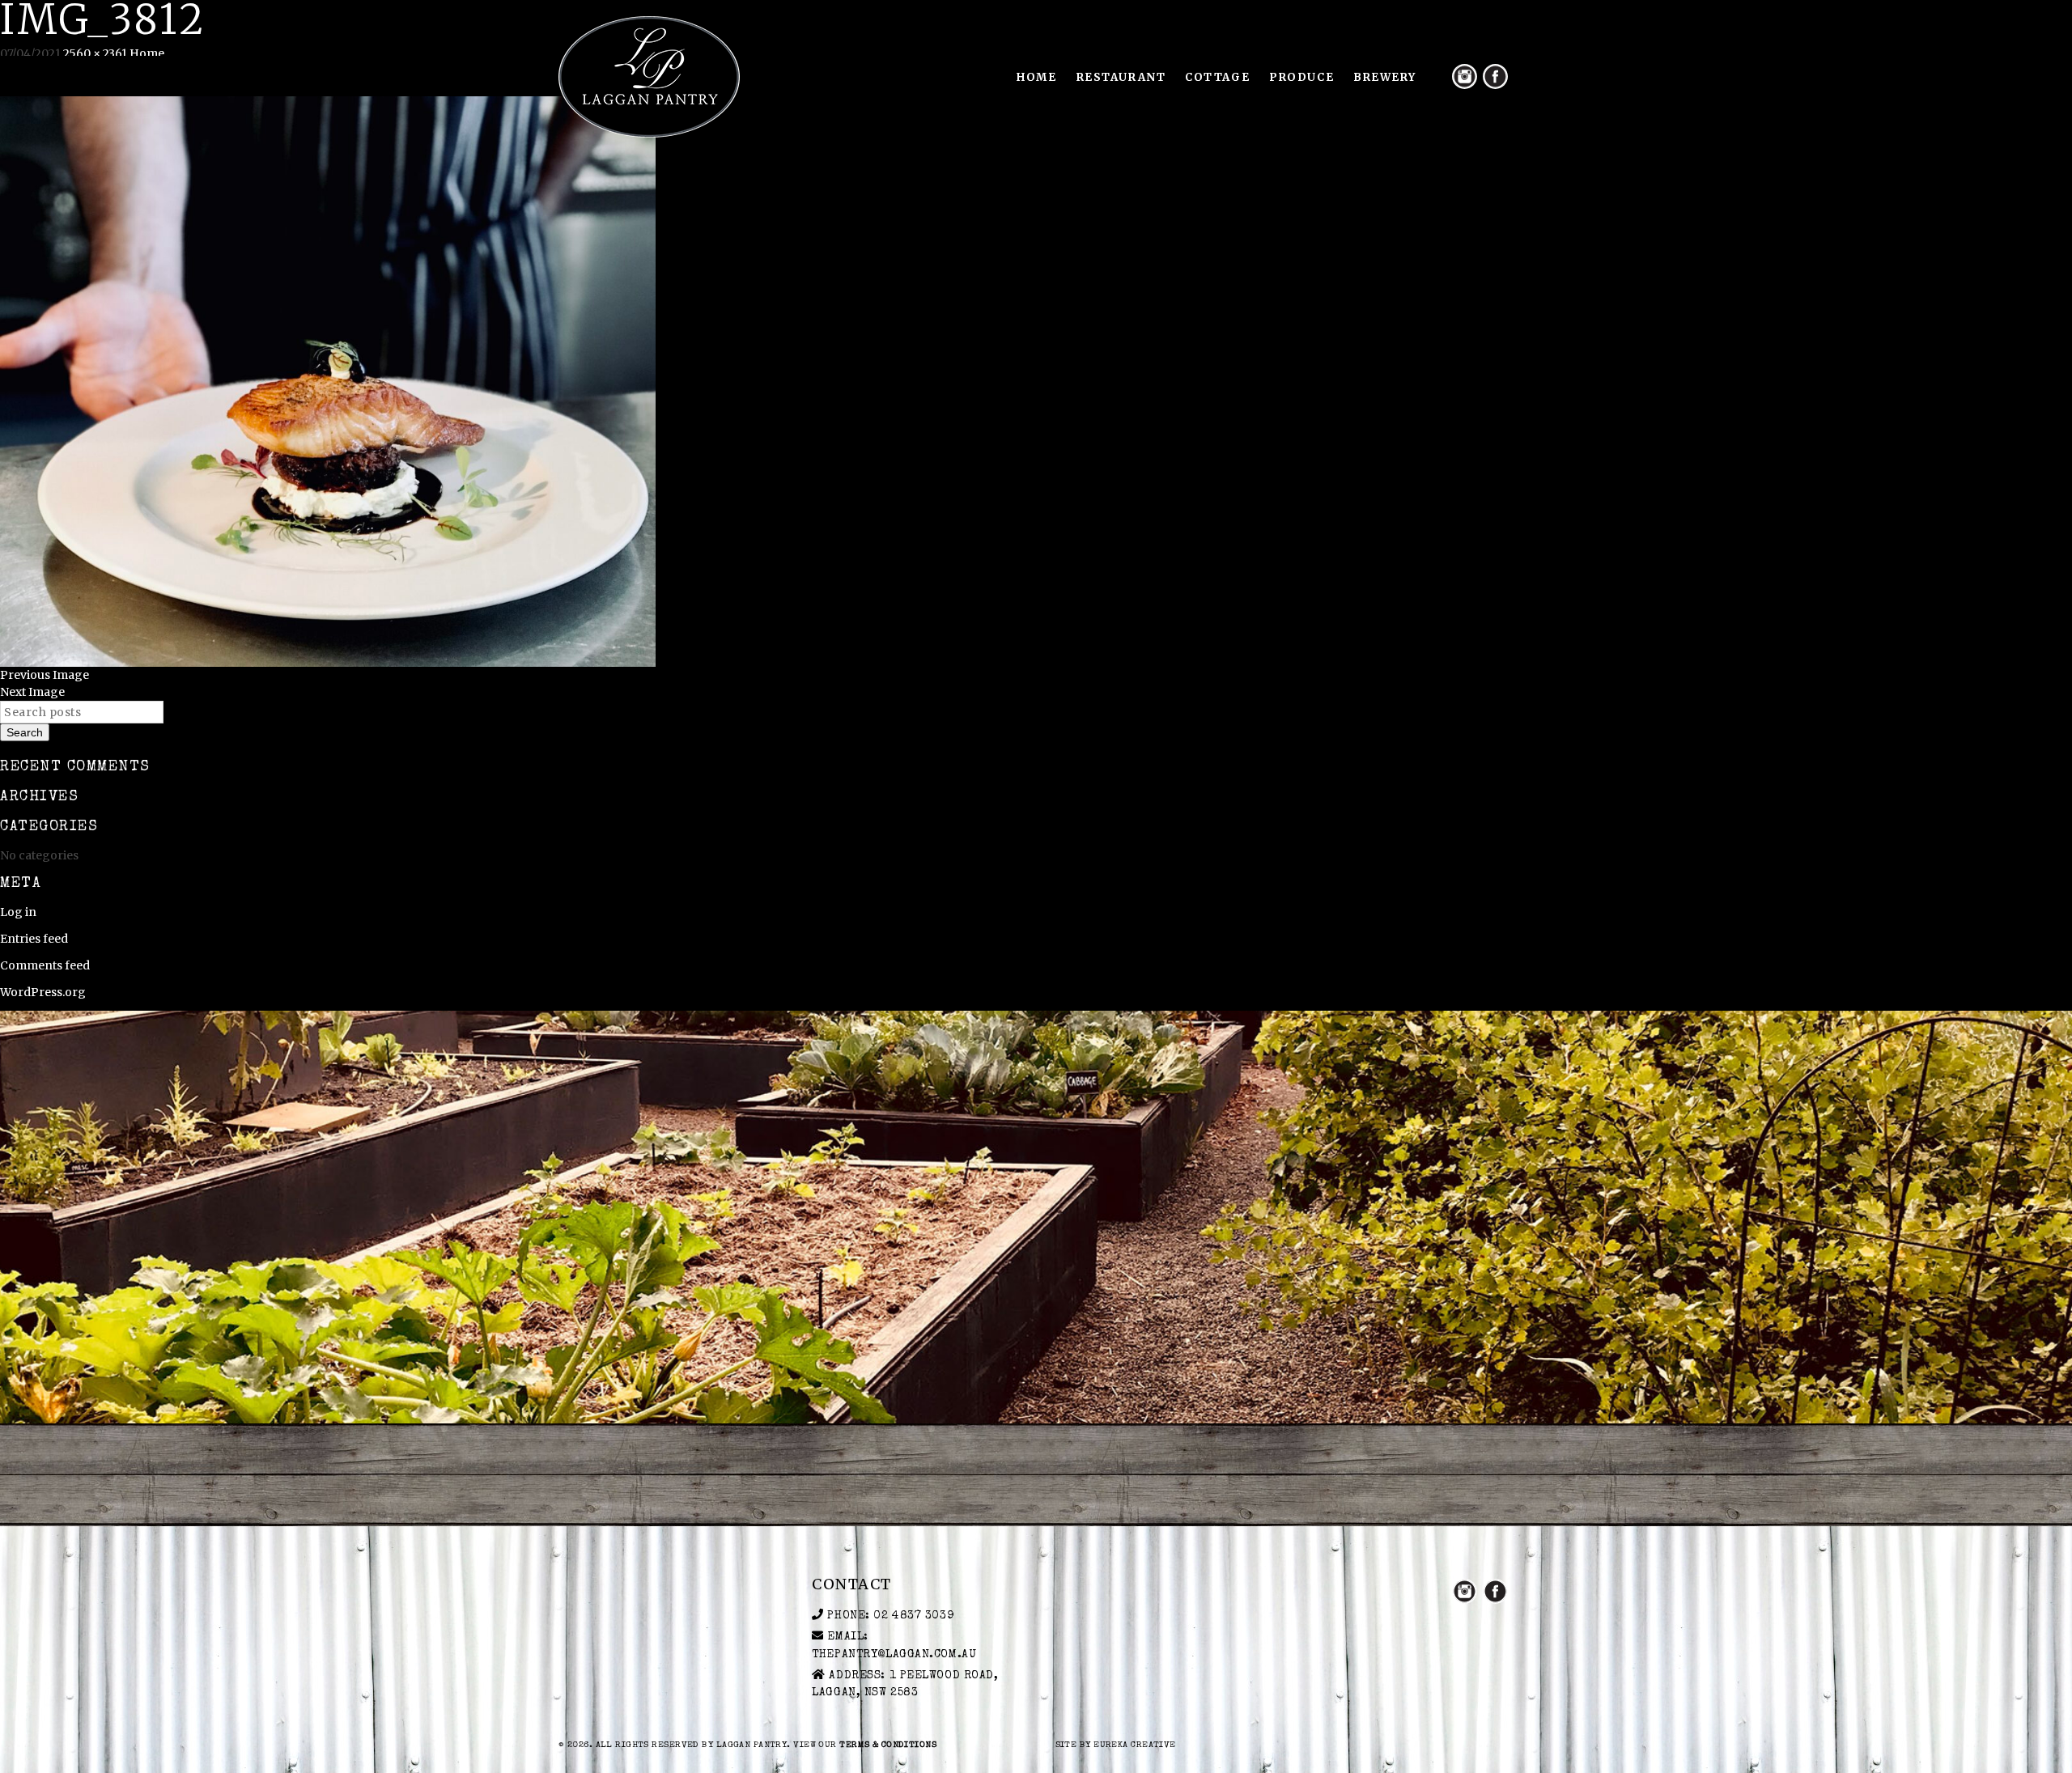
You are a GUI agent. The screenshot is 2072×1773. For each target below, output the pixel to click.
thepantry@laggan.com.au (894, 1655)
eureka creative (1135, 1745)
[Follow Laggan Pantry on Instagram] (1465, 76)
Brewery (1385, 77)
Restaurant (1121, 77)
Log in (18, 912)
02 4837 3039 (913, 1616)
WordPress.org (43, 992)
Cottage (1217, 77)
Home (1036, 77)
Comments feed (45, 965)
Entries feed (34, 939)
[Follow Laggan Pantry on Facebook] (1495, 76)
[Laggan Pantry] (649, 76)
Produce (1301, 77)
